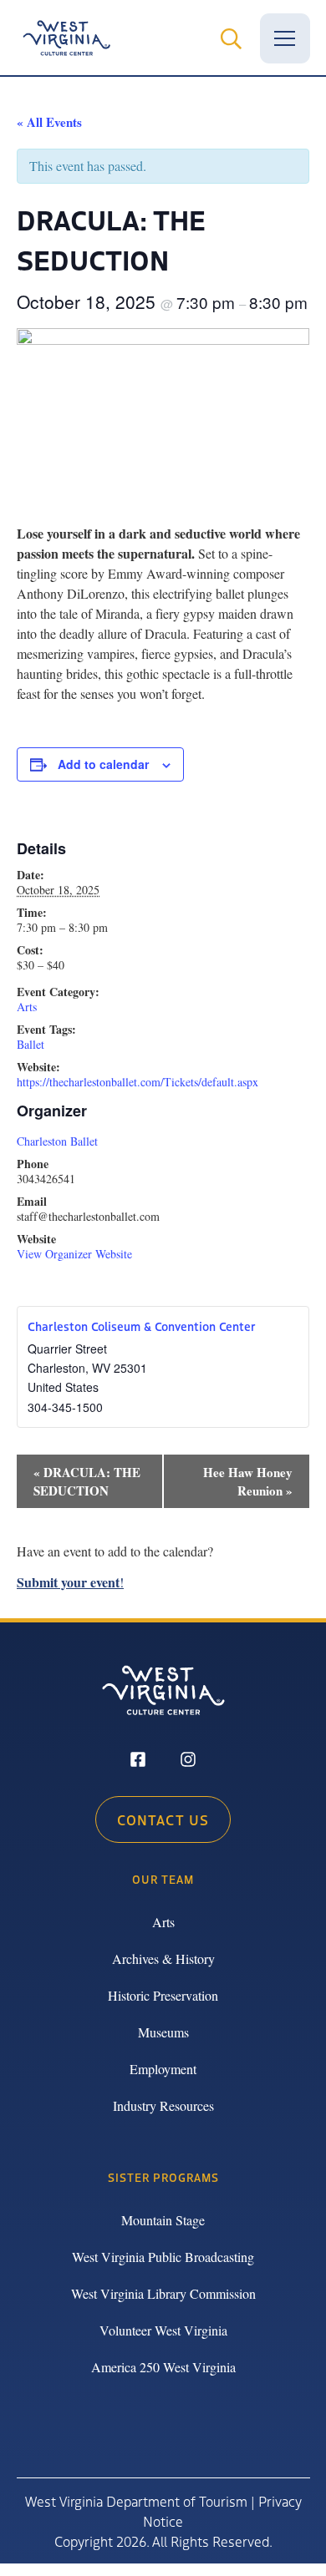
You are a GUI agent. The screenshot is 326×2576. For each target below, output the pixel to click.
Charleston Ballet (57, 1141)
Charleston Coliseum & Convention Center (142, 1326)
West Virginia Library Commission (163, 2293)
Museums (163, 2032)
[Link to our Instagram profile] (188, 1761)
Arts (27, 1007)
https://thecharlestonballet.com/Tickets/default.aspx (138, 1082)
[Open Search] (232, 38)
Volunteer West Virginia (163, 2330)
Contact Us (163, 1819)
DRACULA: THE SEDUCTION (87, 1481)
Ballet (31, 1044)
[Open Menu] (285, 38)
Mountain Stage (163, 2220)
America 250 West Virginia (163, 2367)
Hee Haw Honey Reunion (248, 1481)
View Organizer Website (74, 1254)
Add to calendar (103, 764)
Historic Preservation (163, 1995)
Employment (163, 2069)
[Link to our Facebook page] (138, 1761)
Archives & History (163, 1959)
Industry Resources (163, 2105)
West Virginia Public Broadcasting (163, 2257)
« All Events (49, 122)
